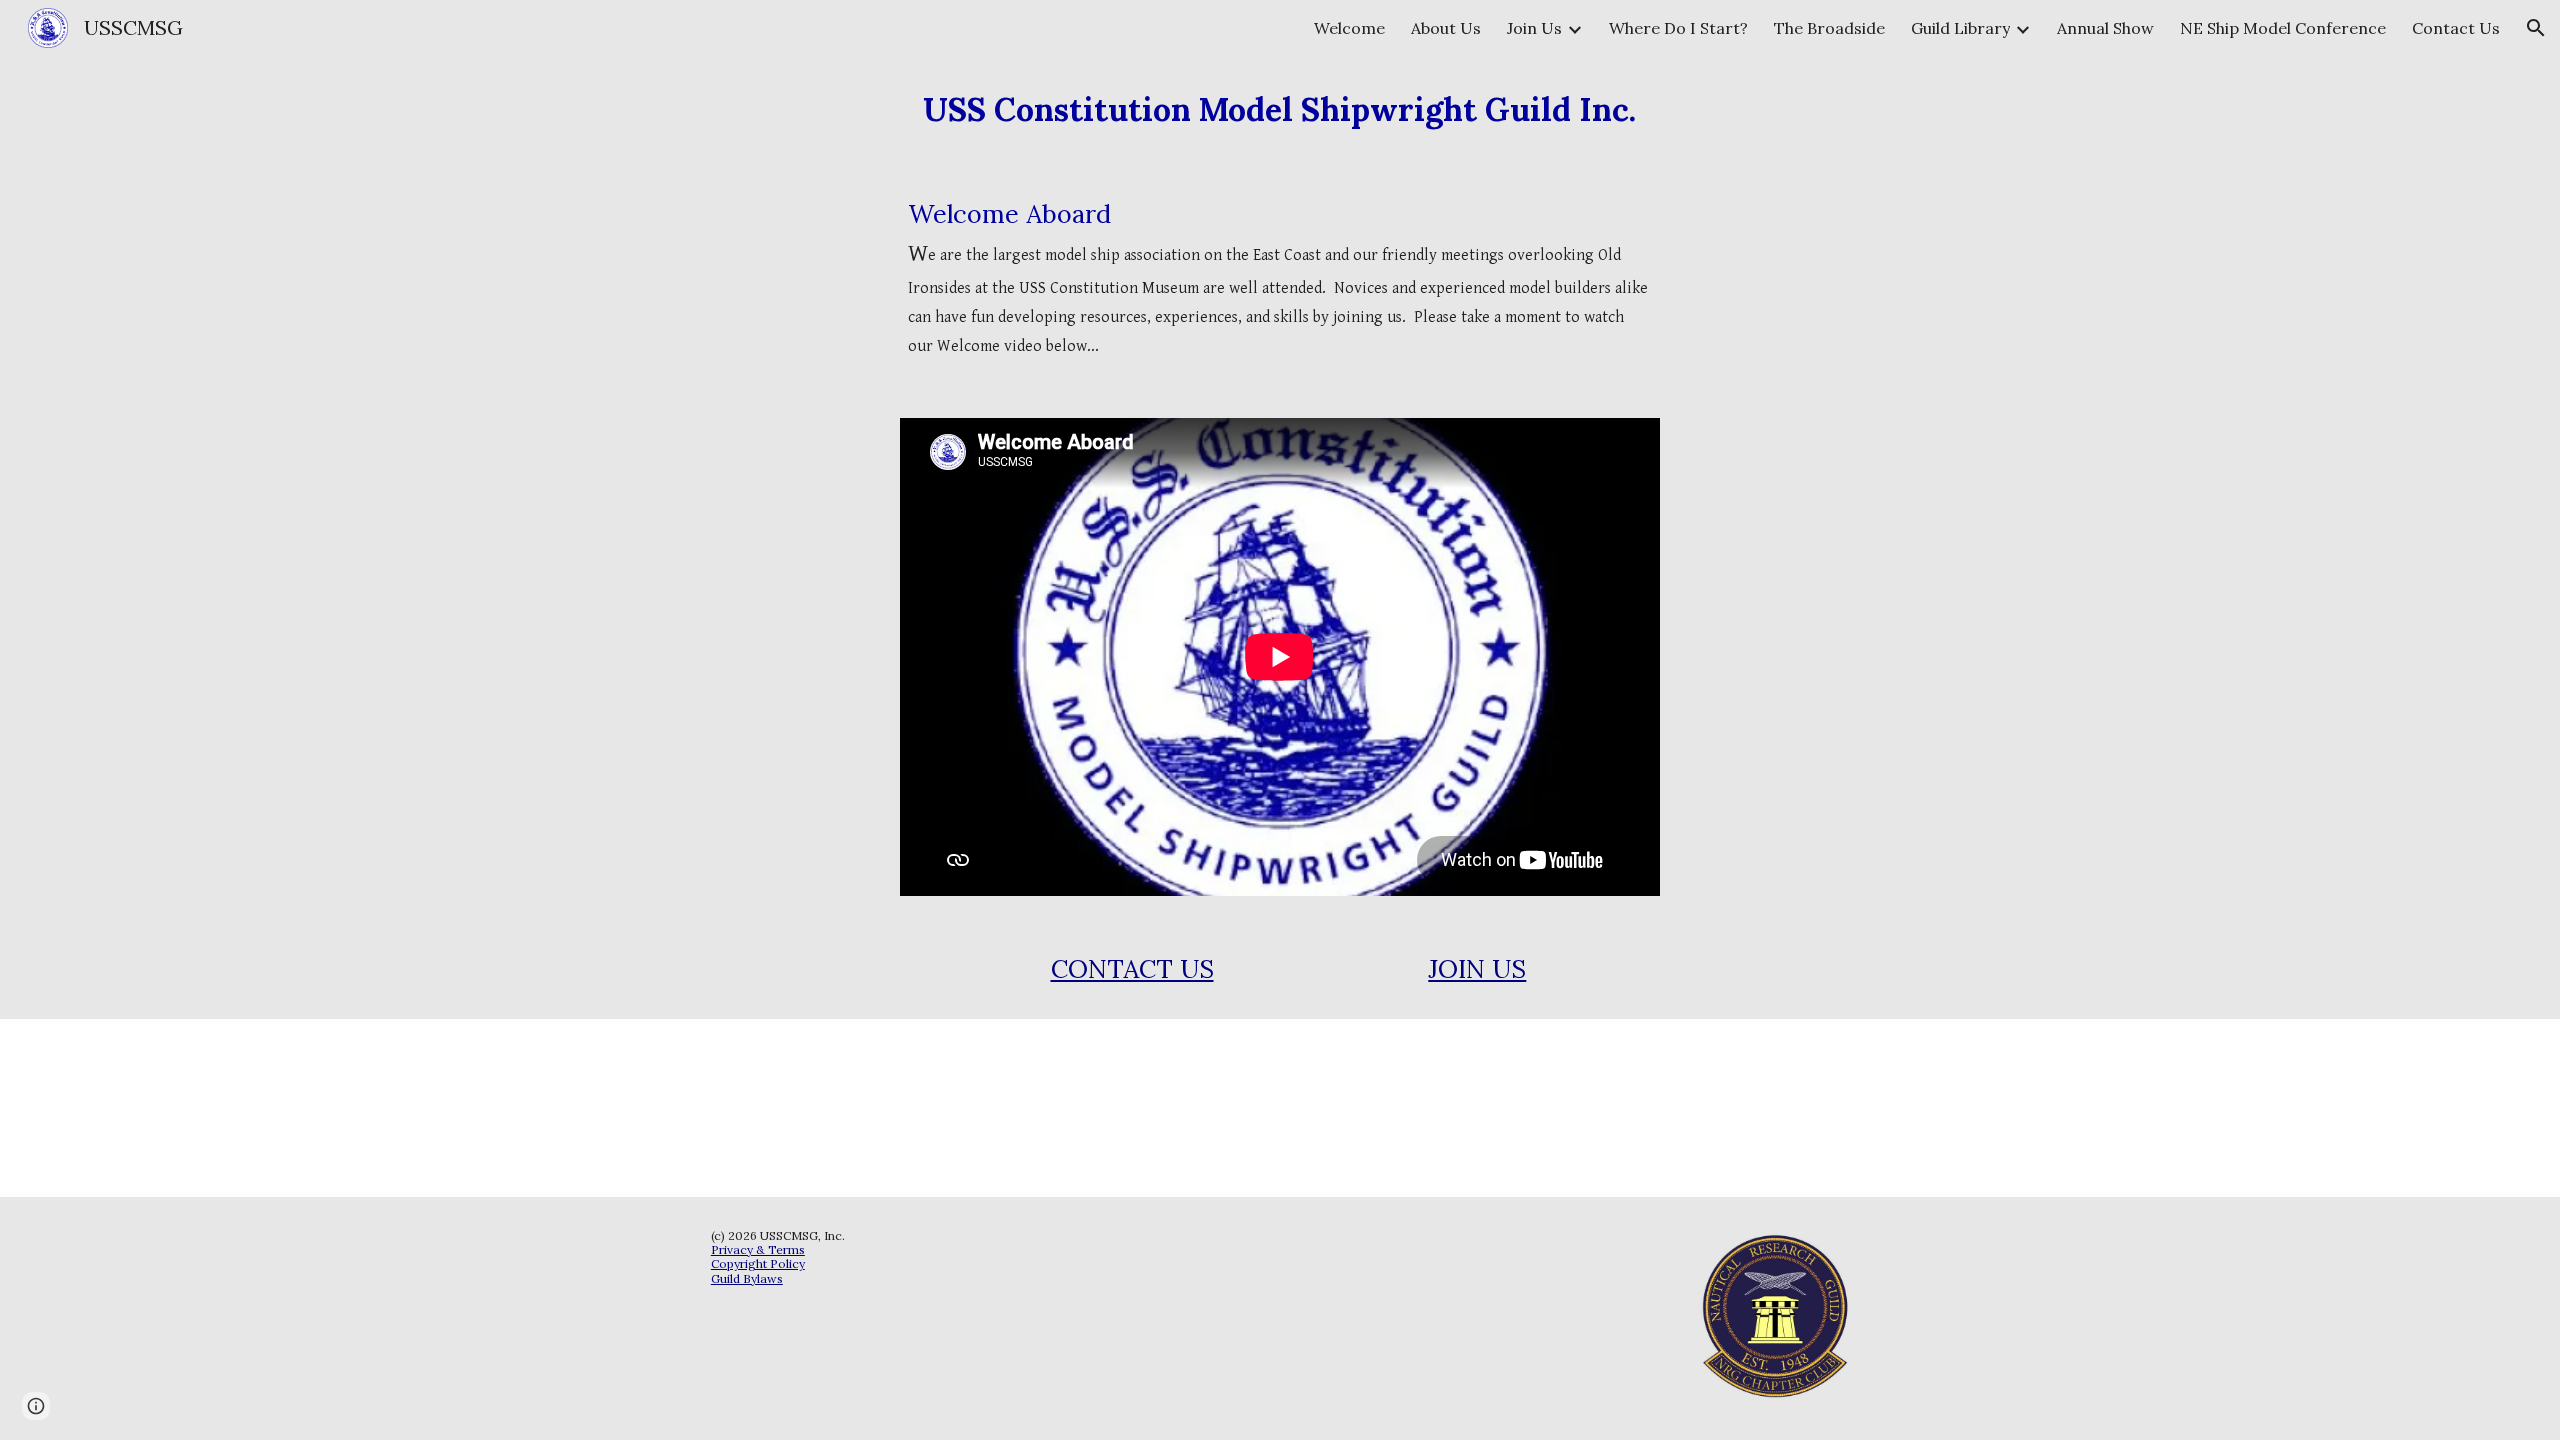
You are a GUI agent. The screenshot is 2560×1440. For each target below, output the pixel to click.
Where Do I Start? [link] (1678, 28)
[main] (1279, 110)
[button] (2536, 28)
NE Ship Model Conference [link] (2283, 28)
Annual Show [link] (2105, 28)
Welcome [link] (1349, 28)
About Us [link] (1446, 28)
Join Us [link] (1534, 28)
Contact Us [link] (2456, 28)
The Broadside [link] (1829, 28)
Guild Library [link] (1960, 28)
